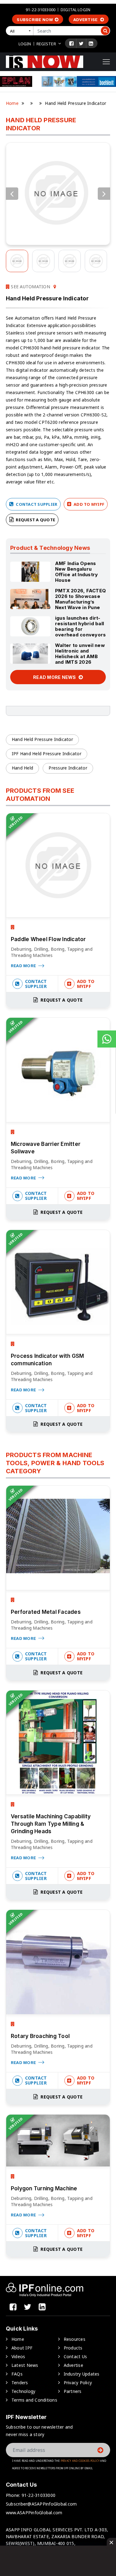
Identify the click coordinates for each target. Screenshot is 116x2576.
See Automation (30, 287)
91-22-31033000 (41, 10)
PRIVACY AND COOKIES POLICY (80, 2461)
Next (104, 194)
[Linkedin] (91, 43)
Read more (24, 966)
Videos (18, 2356)
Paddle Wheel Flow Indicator (48, 939)
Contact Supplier (36, 504)
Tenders (20, 2383)
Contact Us (75, 2356)
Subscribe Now (35, 20)
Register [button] (46, 44)
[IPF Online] (45, 61)
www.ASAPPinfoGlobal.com (34, 2513)
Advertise (86, 20)
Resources (75, 2339)
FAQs (17, 2374)
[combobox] (21, 31)
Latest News (25, 2365)
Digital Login (75, 10)
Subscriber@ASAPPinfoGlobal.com (41, 2504)
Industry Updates (82, 2374)
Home (12, 103)
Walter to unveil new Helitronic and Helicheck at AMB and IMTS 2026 (80, 654)
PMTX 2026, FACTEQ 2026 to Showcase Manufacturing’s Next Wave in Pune (80, 599)
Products (73, 2348)
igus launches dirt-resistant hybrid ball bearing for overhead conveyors (81, 626)
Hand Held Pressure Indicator (42, 739)
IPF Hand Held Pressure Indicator (47, 754)
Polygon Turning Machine (44, 2188)
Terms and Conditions (34, 2400)
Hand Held (22, 768)
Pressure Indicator (68, 768)
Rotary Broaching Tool (40, 2036)
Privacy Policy (78, 2383)
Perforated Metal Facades (46, 1612)
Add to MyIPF (88, 504)
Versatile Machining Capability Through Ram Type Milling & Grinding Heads (51, 1824)
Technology (24, 2391)
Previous (12, 194)
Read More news (55, 677)
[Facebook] (71, 43)
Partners (73, 2391)
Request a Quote (35, 520)
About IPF (22, 2348)
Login (25, 44)
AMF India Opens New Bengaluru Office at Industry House (77, 572)
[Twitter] (81, 43)
